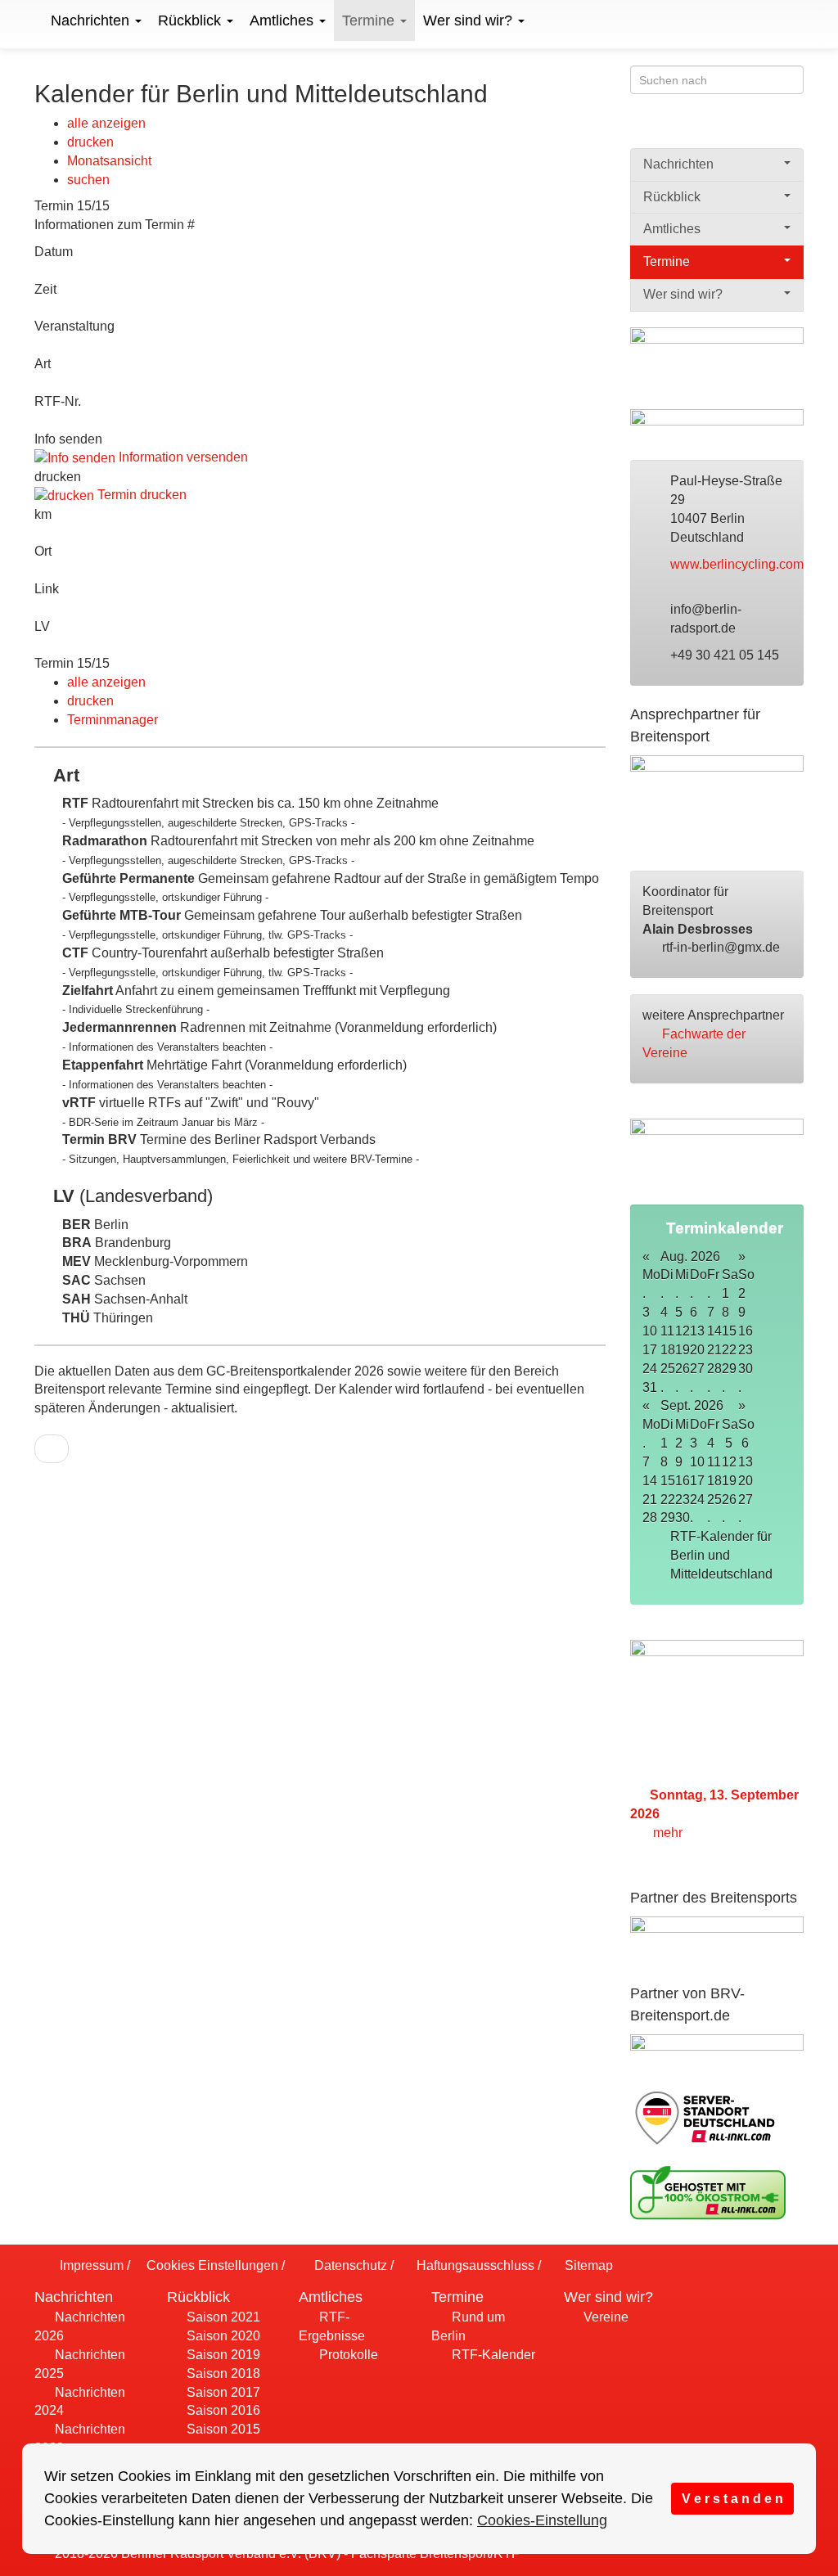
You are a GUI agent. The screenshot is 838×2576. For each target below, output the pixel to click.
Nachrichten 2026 (80, 2326)
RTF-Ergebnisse (332, 2326)
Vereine (604, 2317)
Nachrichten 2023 (80, 2439)
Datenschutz (349, 2265)
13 (746, 1462)
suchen (88, 180)
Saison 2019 (222, 2355)
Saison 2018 (222, 2373)
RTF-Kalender (492, 2355)
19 (729, 1481)
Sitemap (587, 2265)
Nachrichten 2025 (80, 2364)
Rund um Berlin (468, 2326)
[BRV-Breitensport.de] (32, 20)
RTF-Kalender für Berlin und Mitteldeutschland (723, 1555)
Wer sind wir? (470, 20)
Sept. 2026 (692, 1405)
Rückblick (191, 20)
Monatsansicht (109, 161)
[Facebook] (730, 128)
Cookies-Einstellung (542, 2520)
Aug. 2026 (690, 1256)
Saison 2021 (222, 2317)
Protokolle (347, 2355)
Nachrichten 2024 (80, 2402)
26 (729, 1500)
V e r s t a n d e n (732, 2498)
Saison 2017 (222, 2392)
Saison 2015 (222, 2429)
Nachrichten (92, 20)
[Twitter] (761, 128)
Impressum (90, 2265)
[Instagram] (793, 128)
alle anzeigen (106, 123)
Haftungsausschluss (474, 2265)
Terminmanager (113, 720)
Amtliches (284, 20)
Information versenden (182, 457)
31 (650, 1387)
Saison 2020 (222, 2336)
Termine (370, 20)
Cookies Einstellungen (211, 2265)
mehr (669, 1833)
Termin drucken (140, 495)
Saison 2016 (222, 2410)
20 (746, 1481)
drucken (90, 142)
